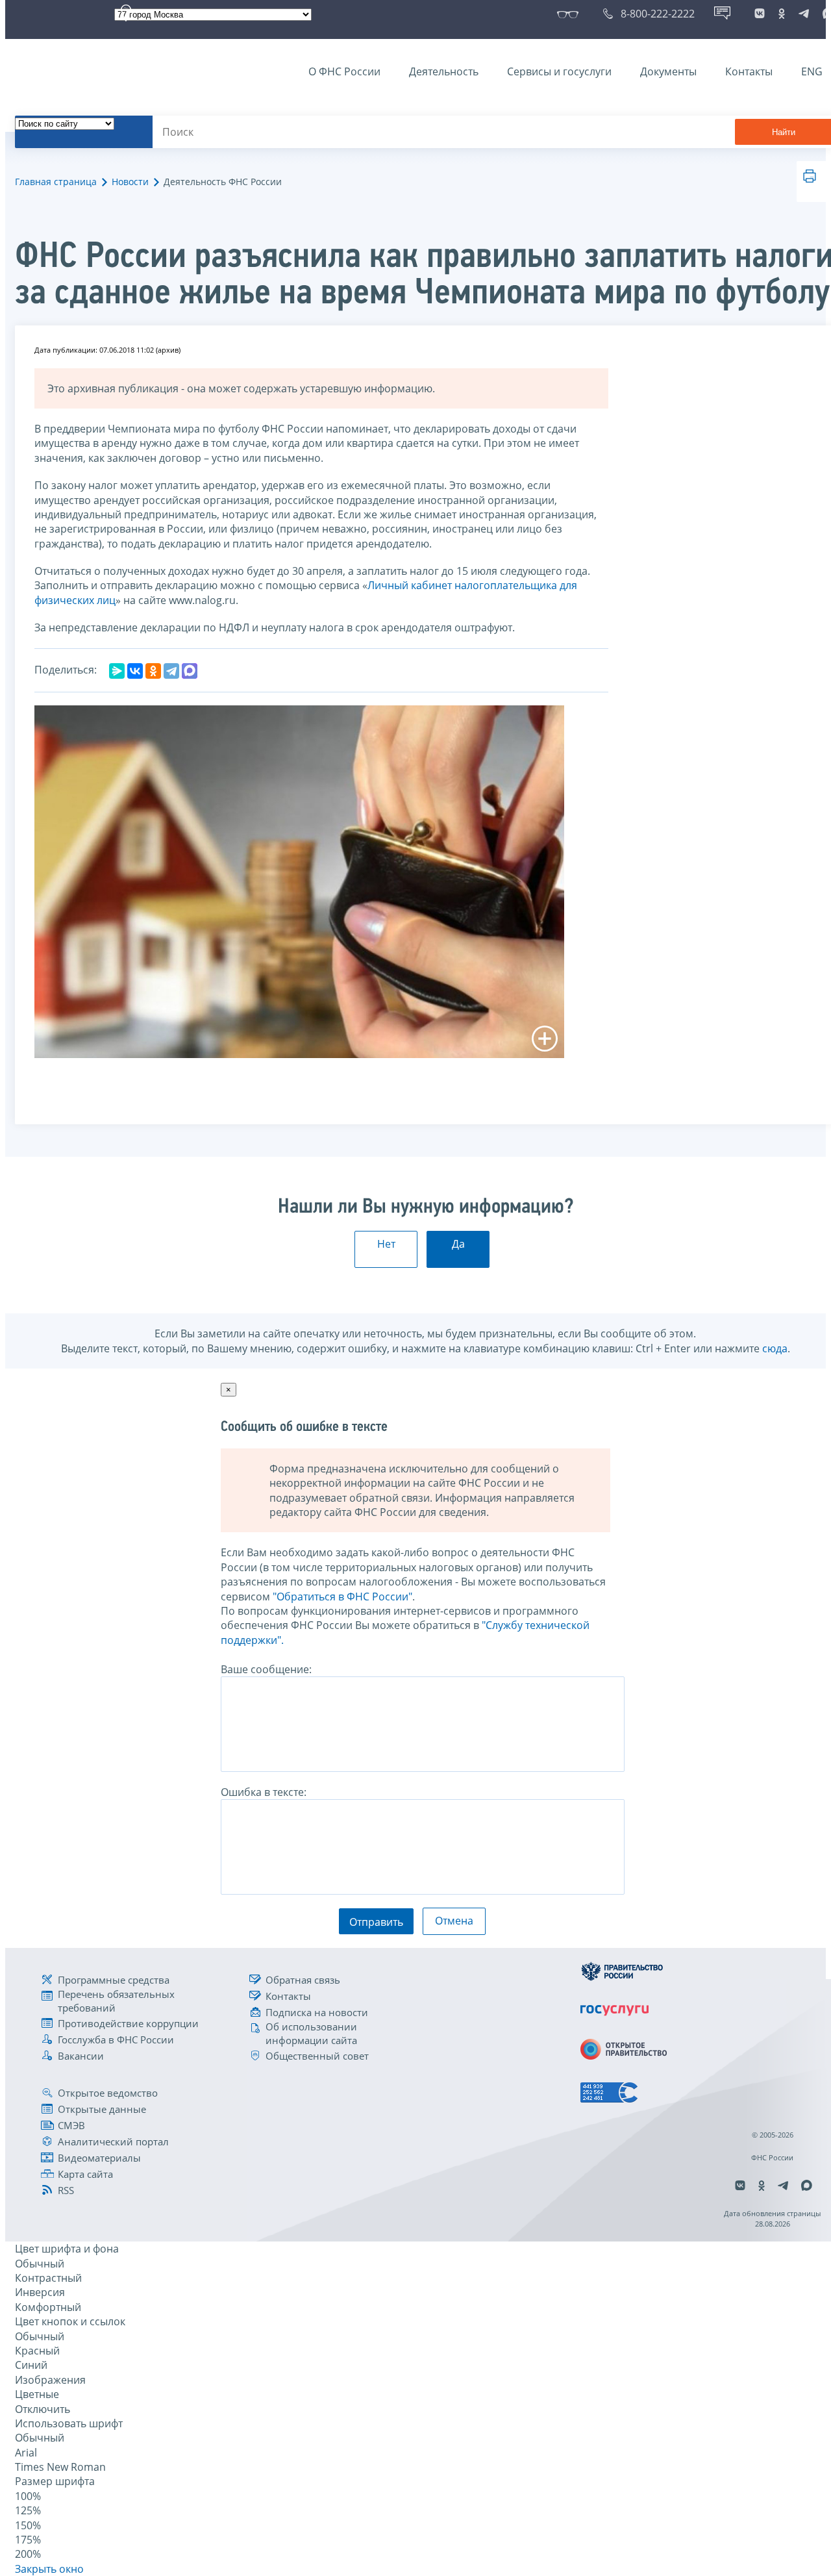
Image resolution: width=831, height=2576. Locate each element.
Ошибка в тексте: (264, 1792)
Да (458, 1244)
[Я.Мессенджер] (117, 671)
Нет (386, 1244)
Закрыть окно (49, 2569)
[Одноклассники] (153, 671)
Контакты (749, 71)
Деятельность (444, 71)
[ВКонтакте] (135, 671)
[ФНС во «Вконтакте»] (760, 14)
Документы (668, 71)
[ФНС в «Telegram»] (804, 14)
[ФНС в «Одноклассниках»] (782, 14)
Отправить (376, 1922)
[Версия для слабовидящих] (570, 14)
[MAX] (190, 671)
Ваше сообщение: (266, 1669)
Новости (130, 182)
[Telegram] (171, 671)
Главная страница (56, 182)
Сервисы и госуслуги (559, 71)
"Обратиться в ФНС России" (342, 1597)
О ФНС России (344, 71)
